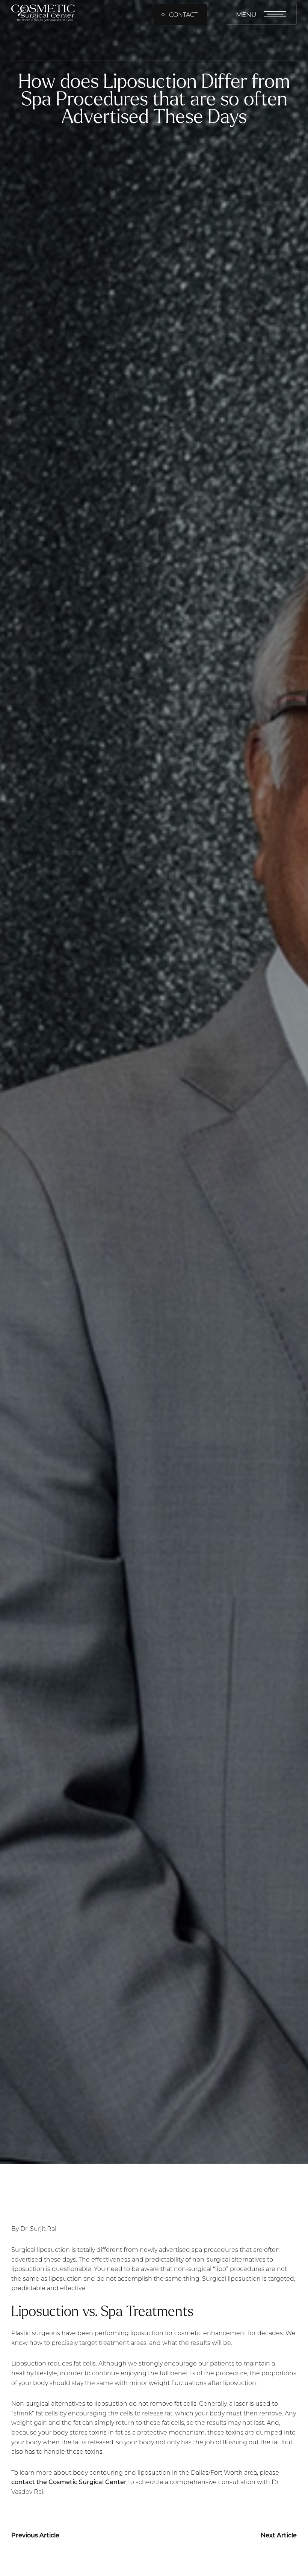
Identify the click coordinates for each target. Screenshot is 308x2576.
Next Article (279, 2535)
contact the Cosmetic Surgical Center (69, 2482)
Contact (183, 14)
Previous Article (35, 2535)
